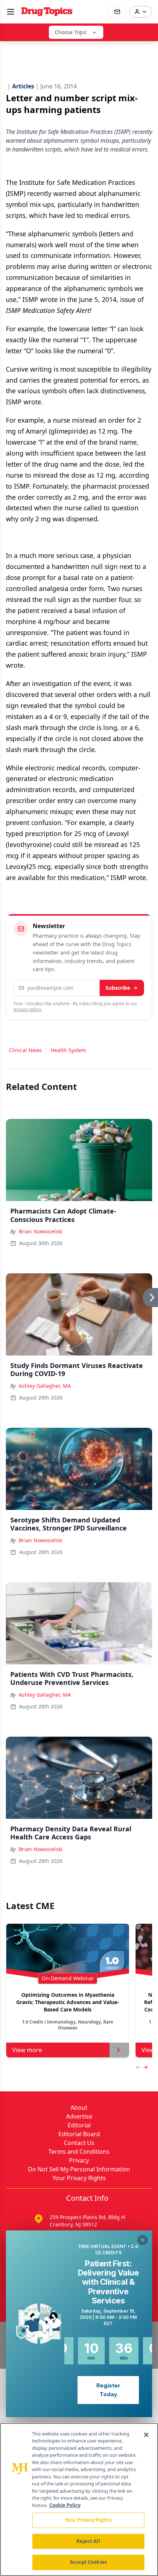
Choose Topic (71, 32)
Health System (68, 1050)
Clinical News (25, 1050)
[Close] (146, 2435)
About (79, 2108)
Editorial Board (79, 2134)
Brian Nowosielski (41, 1231)
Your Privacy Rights (79, 2178)
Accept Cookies (88, 2562)
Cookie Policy (65, 2505)
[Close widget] (143, 2240)
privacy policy (27, 1009)
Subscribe (118, 988)
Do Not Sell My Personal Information (79, 2169)
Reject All (88, 2541)
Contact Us (79, 2143)
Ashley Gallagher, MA (45, 1386)
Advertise (79, 2116)
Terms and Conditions (79, 2152)
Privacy (79, 2160)
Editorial (79, 2125)
